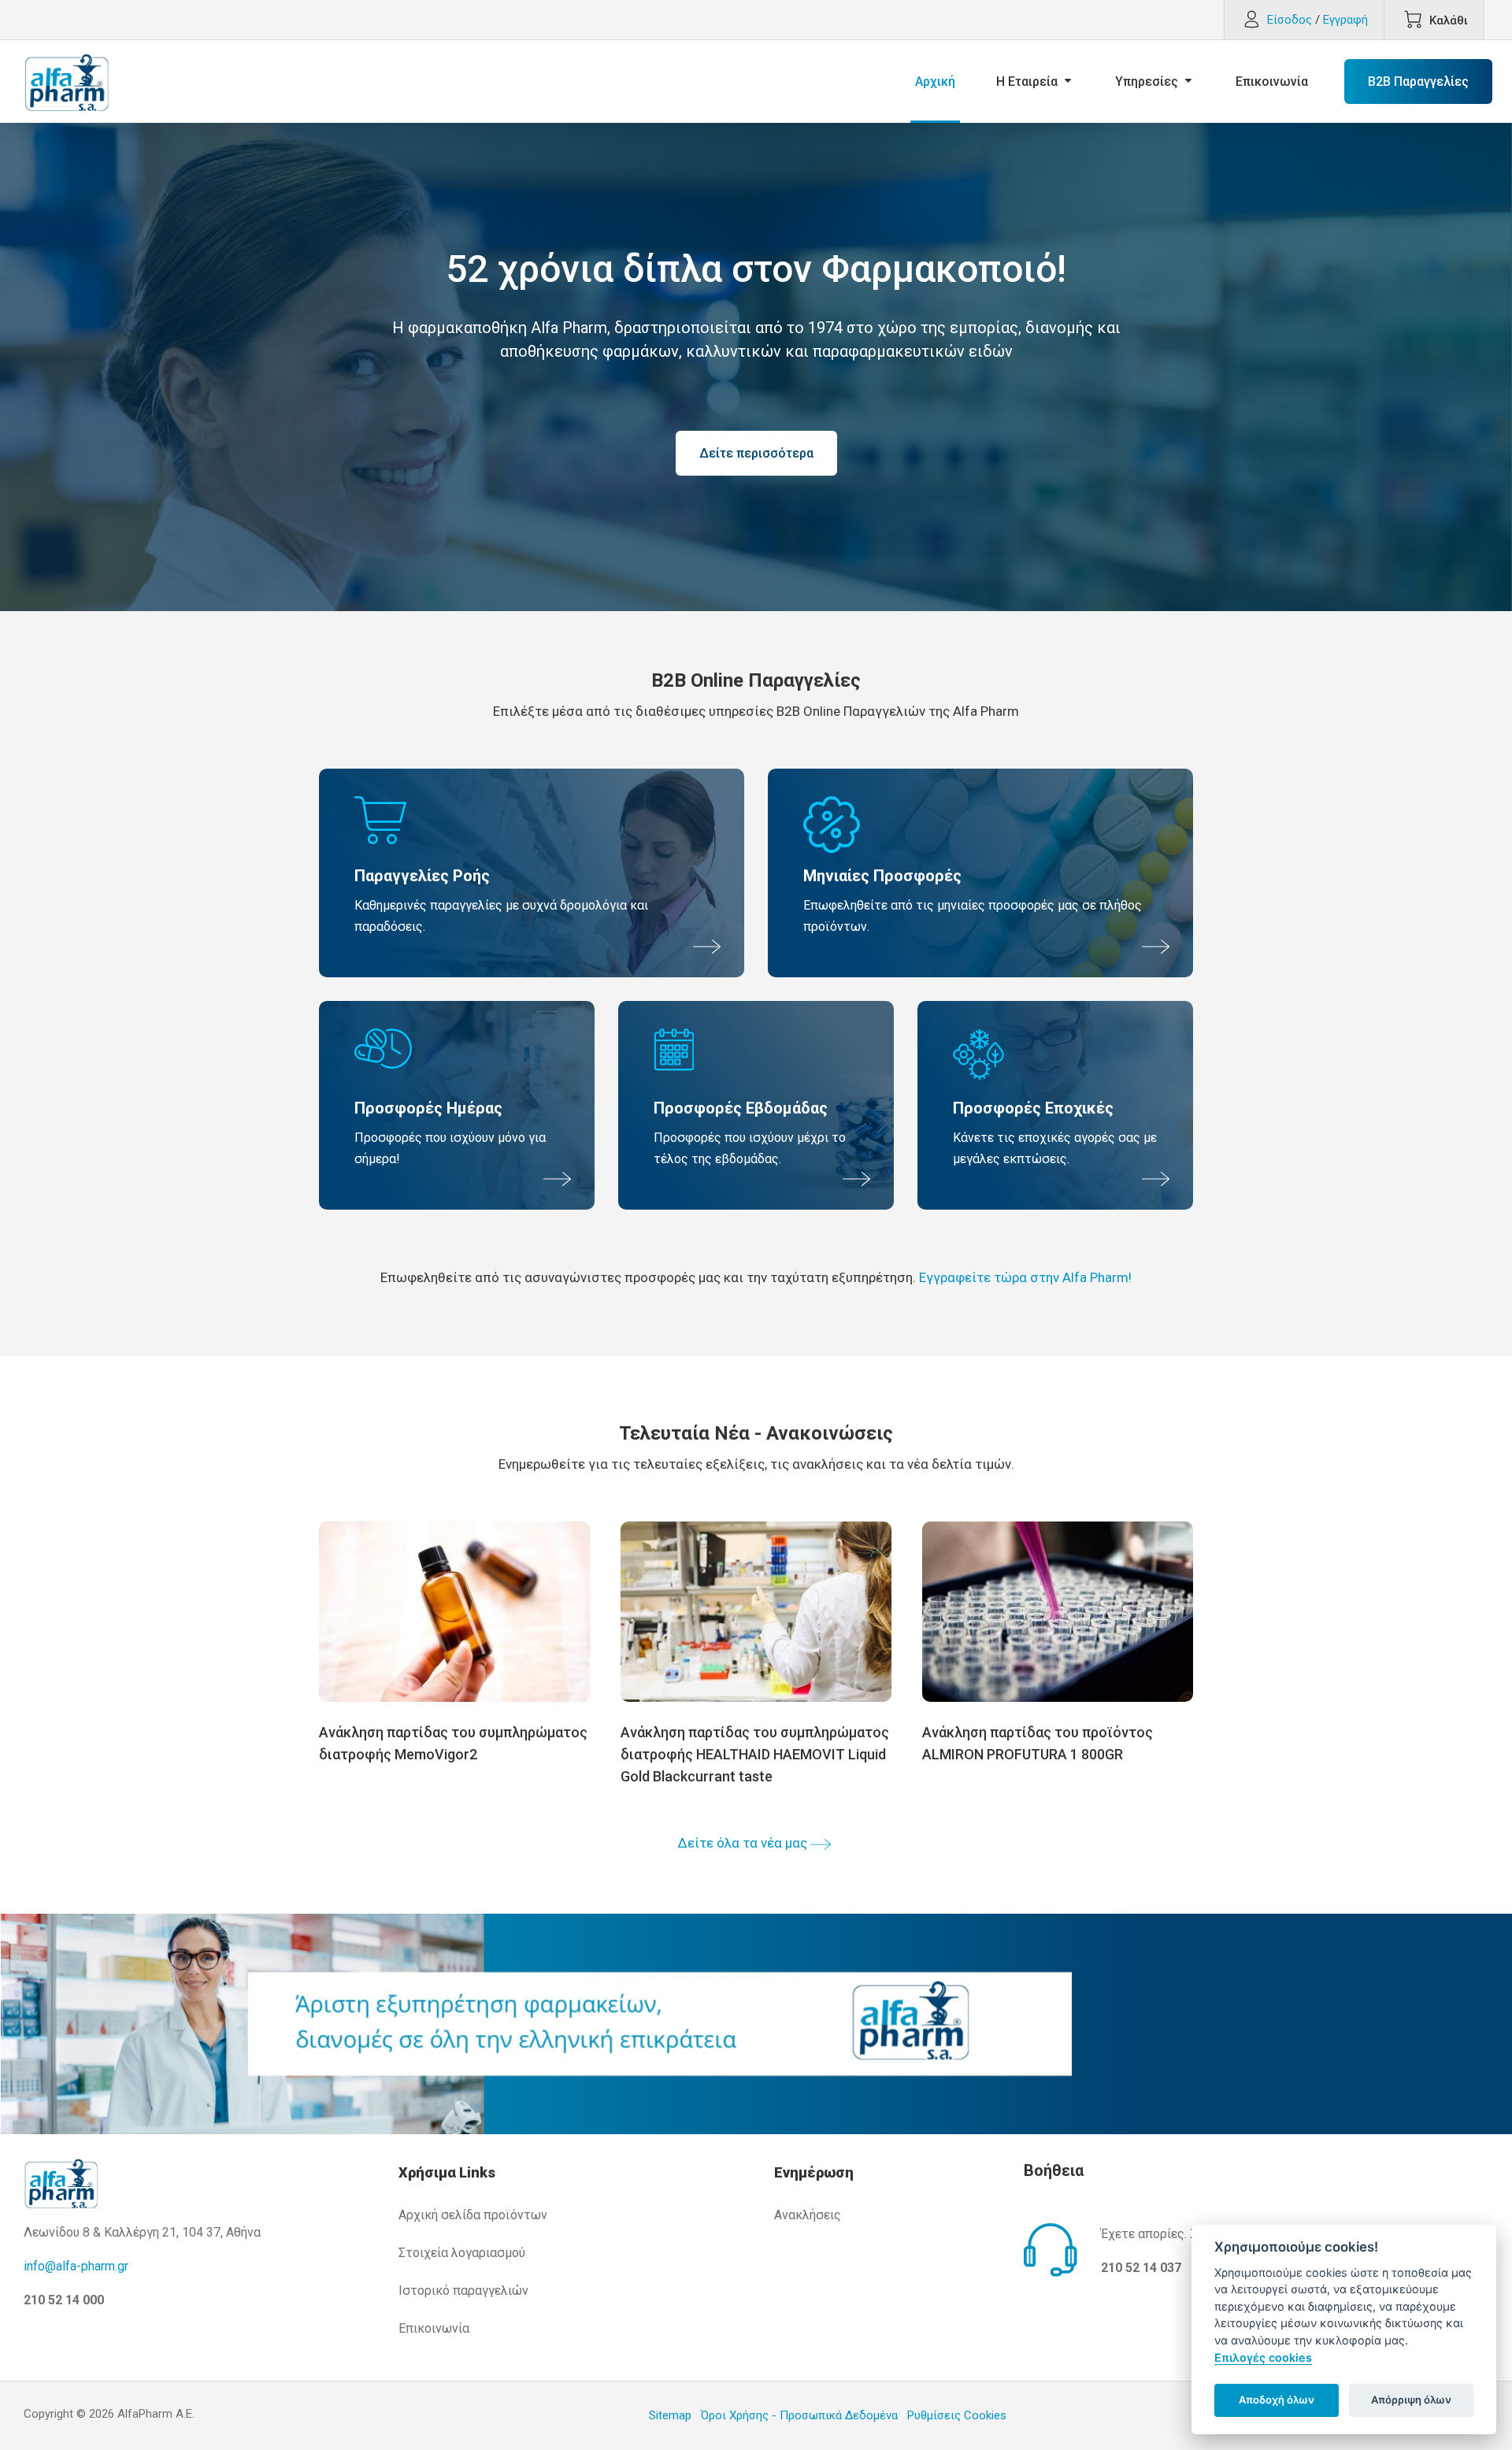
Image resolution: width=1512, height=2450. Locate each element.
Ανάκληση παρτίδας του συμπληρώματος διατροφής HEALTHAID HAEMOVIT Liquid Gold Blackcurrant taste (755, 1754)
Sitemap (670, 2415)
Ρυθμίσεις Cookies (957, 2415)
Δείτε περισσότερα (756, 453)
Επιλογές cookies (1263, 2357)
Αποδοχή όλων (1277, 2400)
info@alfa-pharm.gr (76, 2266)
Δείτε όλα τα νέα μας (743, 1843)
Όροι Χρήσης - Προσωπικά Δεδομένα (799, 2415)
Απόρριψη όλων (1411, 2400)
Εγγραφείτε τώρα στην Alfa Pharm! (1025, 1277)
